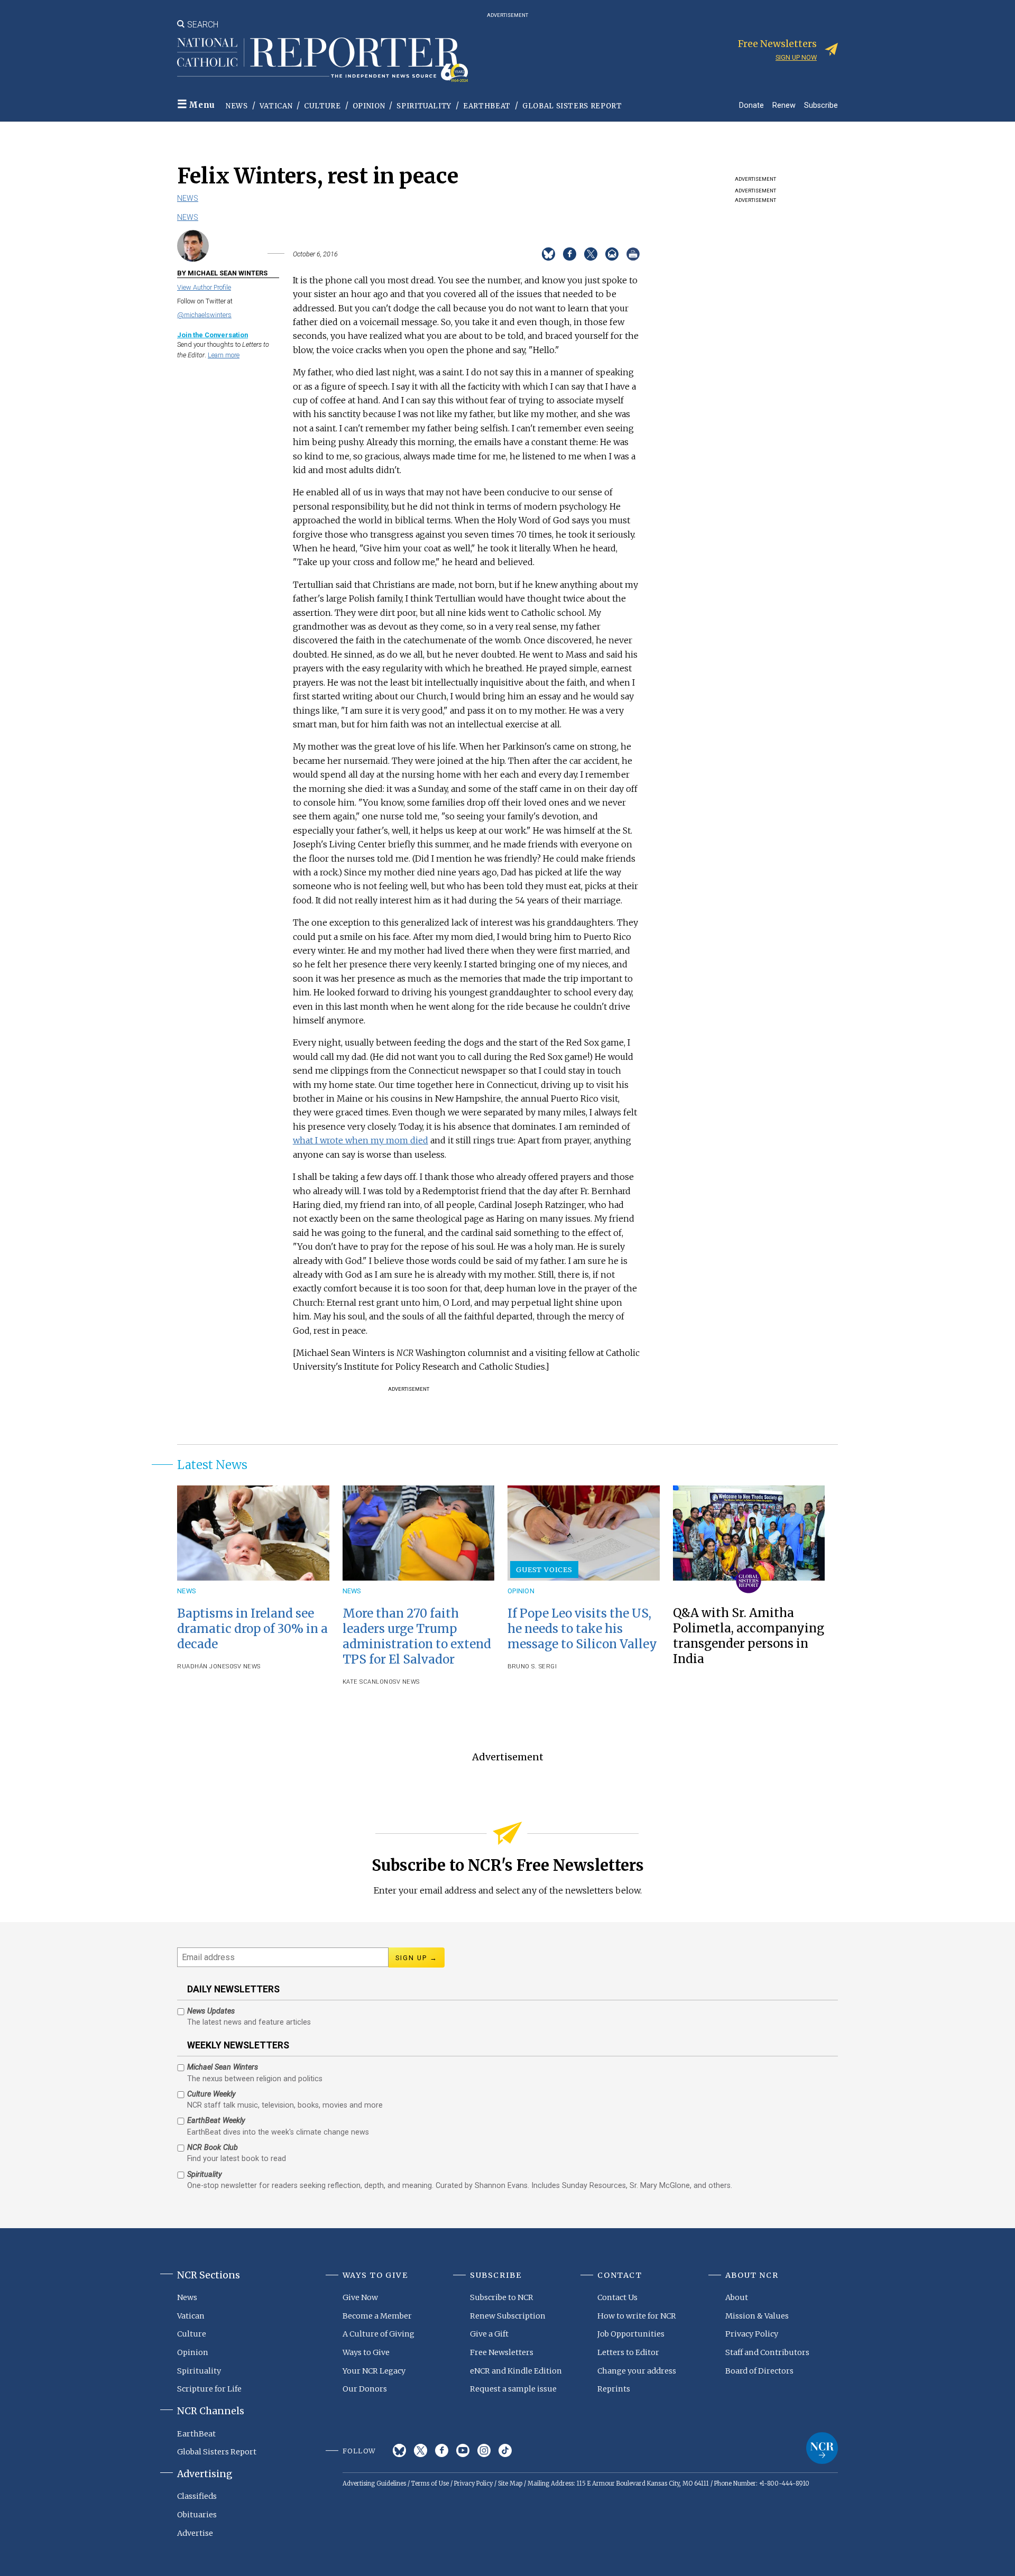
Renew (784, 105)
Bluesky (399, 2450)
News (237, 106)
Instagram (484, 2450)
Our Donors (365, 2389)
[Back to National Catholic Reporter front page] (322, 60)
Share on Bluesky (548, 254)
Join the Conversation (213, 335)
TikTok (505, 2450)
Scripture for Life (209, 2389)
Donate (751, 105)
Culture (322, 106)
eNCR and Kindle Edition (516, 2371)
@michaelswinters (204, 315)
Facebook (442, 2450)
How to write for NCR (637, 2316)
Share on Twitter (591, 254)
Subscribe (821, 105)
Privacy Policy (752, 2334)
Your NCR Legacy (374, 2371)
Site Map (510, 2483)
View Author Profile (204, 287)
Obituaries (197, 2515)
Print (633, 254)
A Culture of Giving (379, 2334)
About (737, 2297)
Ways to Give (366, 2352)
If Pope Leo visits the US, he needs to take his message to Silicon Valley (582, 1629)
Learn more (224, 355)
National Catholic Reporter (822, 2448)
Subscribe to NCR (502, 2297)
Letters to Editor (628, 2352)
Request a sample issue (513, 2389)
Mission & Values (757, 2316)
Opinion (369, 106)
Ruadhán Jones (203, 1666)
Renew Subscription (508, 2316)
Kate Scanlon (366, 1682)
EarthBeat (487, 106)
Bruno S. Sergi (532, 1666)
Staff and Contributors (767, 2352)
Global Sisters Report (572, 106)
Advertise (195, 2533)
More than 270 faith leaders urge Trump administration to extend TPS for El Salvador (417, 1636)
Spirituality (424, 106)
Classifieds (197, 2496)
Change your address (637, 2371)
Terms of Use (430, 2483)
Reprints (614, 2389)
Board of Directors (759, 2371)
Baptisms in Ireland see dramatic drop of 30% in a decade (252, 1629)
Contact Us (617, 2297)
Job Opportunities (631, 2334)
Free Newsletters (502, 2352)
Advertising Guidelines (374, 2483)
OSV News (245, 1666)
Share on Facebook (570, 254)
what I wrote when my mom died (361, 1140)
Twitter (421, 2450)
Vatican (276, 106)
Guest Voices (544, 1569)
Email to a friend (612, 254)
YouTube (463, 2450)
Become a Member (377, 2316)
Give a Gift (489, 2334)
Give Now (360, 2297)
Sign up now (796, 57)
